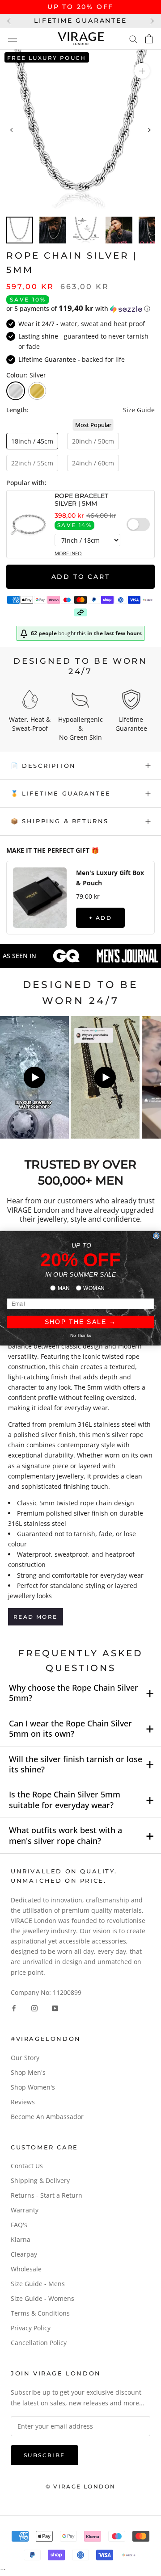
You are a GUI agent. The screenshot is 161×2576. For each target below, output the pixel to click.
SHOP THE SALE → (80, 1322)
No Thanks (81, 1335)
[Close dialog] (156, 1236)
